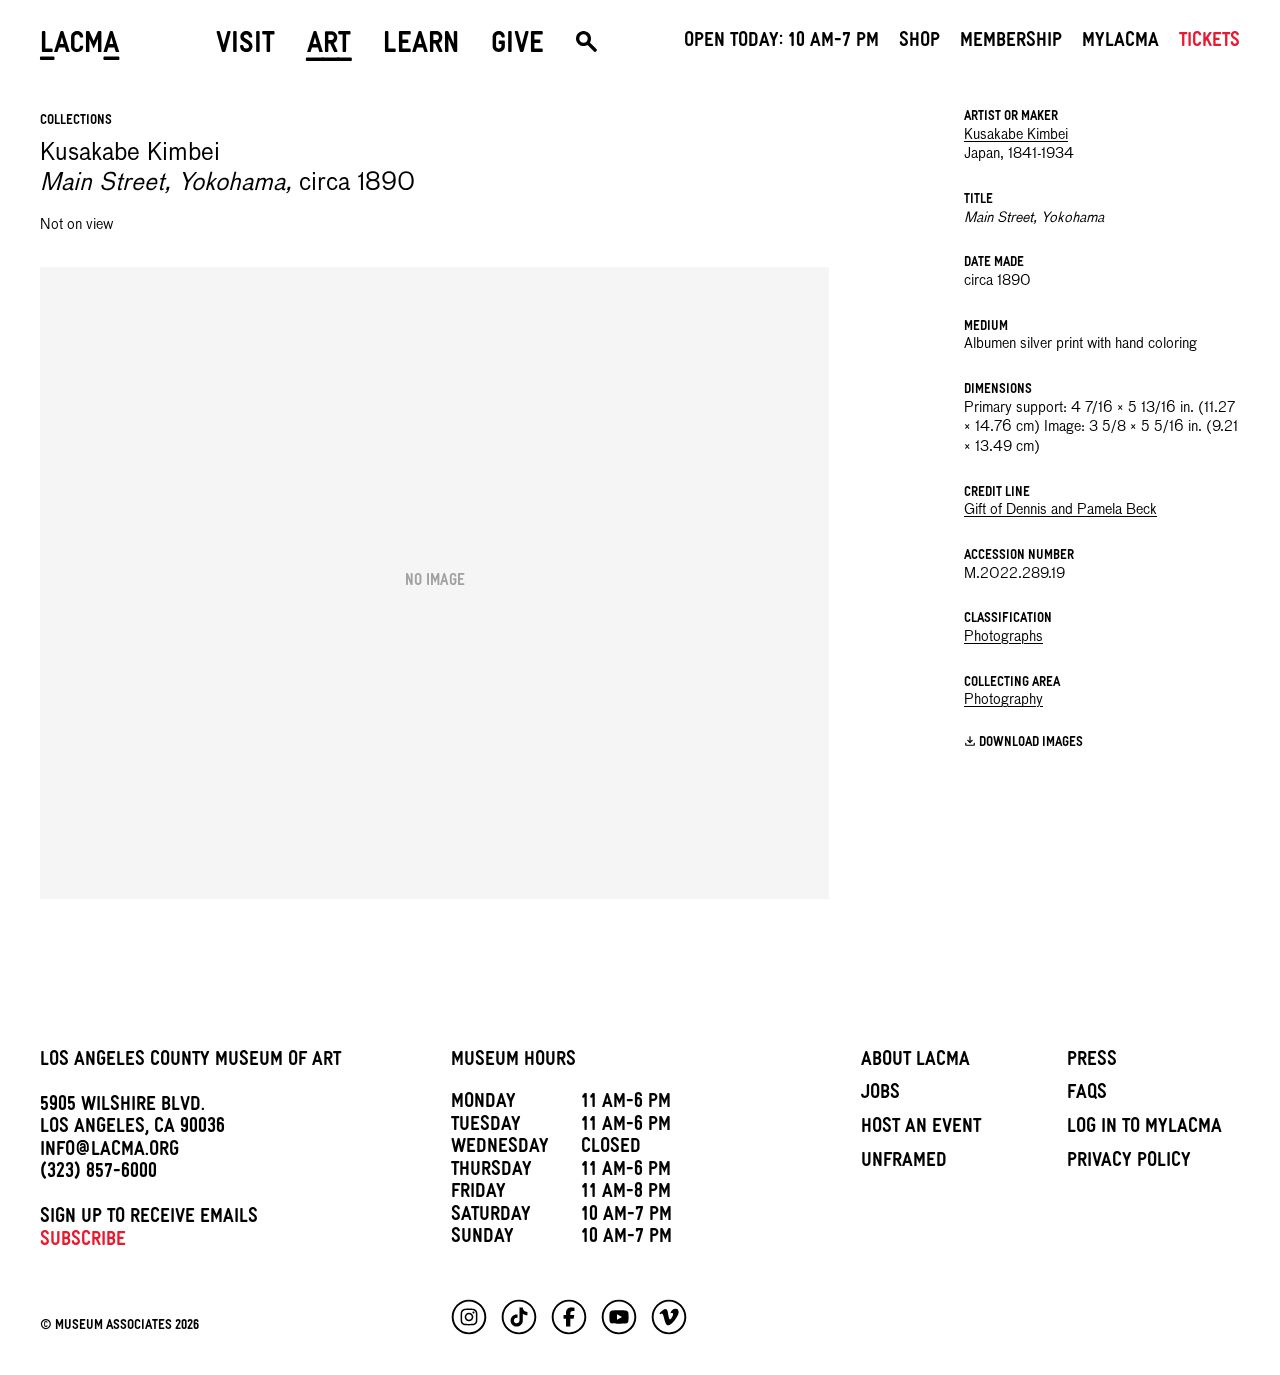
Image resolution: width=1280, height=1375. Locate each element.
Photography (1003, 700)
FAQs (1087, 1095)
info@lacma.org (109, 1152)
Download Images (1031, 743)
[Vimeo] (669, 1317)
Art (329, 47)
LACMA (80, 47)
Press (1092, 1062)
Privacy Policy (1129, 1163)
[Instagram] (469, 1317)
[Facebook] (569, 1317)
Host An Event (921, 1129)
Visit (245, 47)
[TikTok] (519, 1317)
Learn (421, 47)
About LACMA (915, 1062)
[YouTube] (619, 1317)
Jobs (880, 1095)
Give (517, 47)
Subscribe (83, 1242)
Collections (76, 121)
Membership (1011, 43)
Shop (919, 43)
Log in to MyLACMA (1144, 1129)
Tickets (1209, 43)
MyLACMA (1120, 43)
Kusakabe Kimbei (1016, 135)
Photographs (1003, 637)
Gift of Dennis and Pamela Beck (1060, 510)
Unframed (904, 1163)
